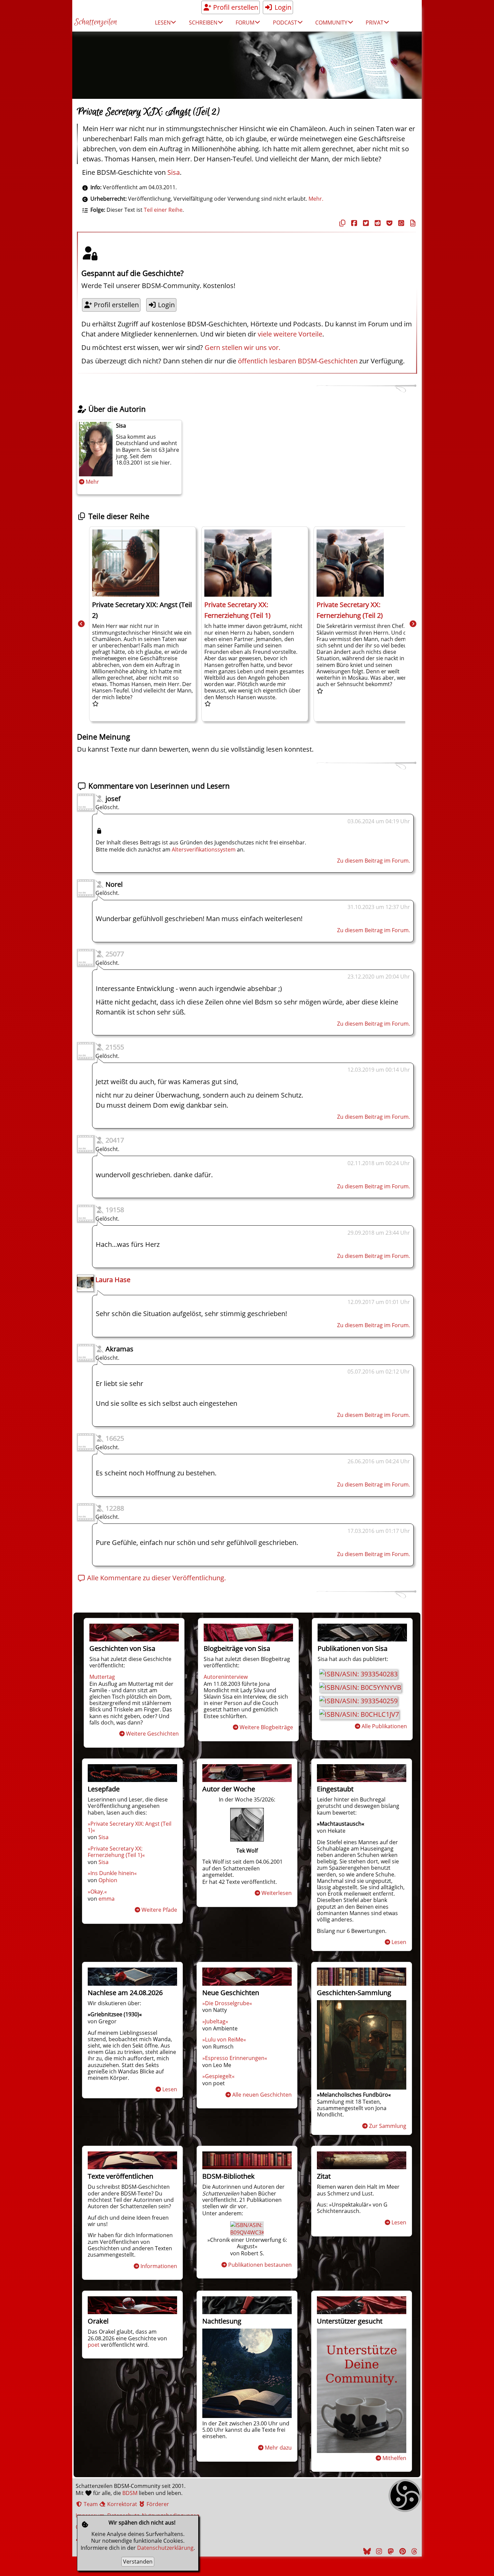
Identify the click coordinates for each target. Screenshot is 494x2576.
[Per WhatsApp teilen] (400, 223)
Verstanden (138, 2562)
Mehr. (316, 199)
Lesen (399, 1942)
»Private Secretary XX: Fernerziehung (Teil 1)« (116, 1852)
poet (94, 2345)
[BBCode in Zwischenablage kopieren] (412, 223)
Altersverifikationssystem (204, 849)
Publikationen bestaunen (260, 2265)
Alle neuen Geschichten (262, 2095)
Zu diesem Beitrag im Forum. (374, 861)
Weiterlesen (277, 1893)
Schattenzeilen (96, 22)
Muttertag (102, 1677)
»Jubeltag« (215, 2021)
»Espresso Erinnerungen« (235, 2058)
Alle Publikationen (384, 1726)
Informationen (159, 2266)
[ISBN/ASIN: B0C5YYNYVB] (360, 1687)
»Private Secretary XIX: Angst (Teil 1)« (130, 1827)
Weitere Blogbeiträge (266, 1727)
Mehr (92, 482)
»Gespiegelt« (218, 2076)
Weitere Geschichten (152, 1734)
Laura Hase (113, 1280)
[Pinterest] (402, 2551)
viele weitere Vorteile (290, 334)
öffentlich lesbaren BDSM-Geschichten (298, 361)
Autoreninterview (226, 1677)
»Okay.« (97, 1892)
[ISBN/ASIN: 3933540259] (358, 1701)
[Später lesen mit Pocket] (388, 223)
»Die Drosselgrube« (227, 2003)
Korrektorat (121, 2504)
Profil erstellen (235, 7)
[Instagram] (378, 2551)
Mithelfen (394, 2458)
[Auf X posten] (365, 223)
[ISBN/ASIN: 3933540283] (358, 1674)
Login (282, 7)
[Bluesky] (366, 2551)
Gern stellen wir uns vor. (242, 347)
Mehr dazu (278, 2448)
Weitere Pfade (159, 1910)
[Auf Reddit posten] (377, 223)
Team (90, 2504)
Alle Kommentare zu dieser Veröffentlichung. (156, 1578)
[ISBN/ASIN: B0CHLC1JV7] (359, 1714)
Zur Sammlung (388, 2126)
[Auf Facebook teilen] (353, 223)
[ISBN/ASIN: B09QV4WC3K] (248, 2232)
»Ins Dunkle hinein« (112, 1873)
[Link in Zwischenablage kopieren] (341, 223)
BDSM (130, 2493)
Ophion (108, 1880)
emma (107, 1899)
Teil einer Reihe (163, 210)
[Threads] (413, 2551)
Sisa (174, 172)
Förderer (157, 2504)
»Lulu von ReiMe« (224, 2039)
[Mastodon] (390, 2551)
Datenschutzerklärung (165, 2548)
